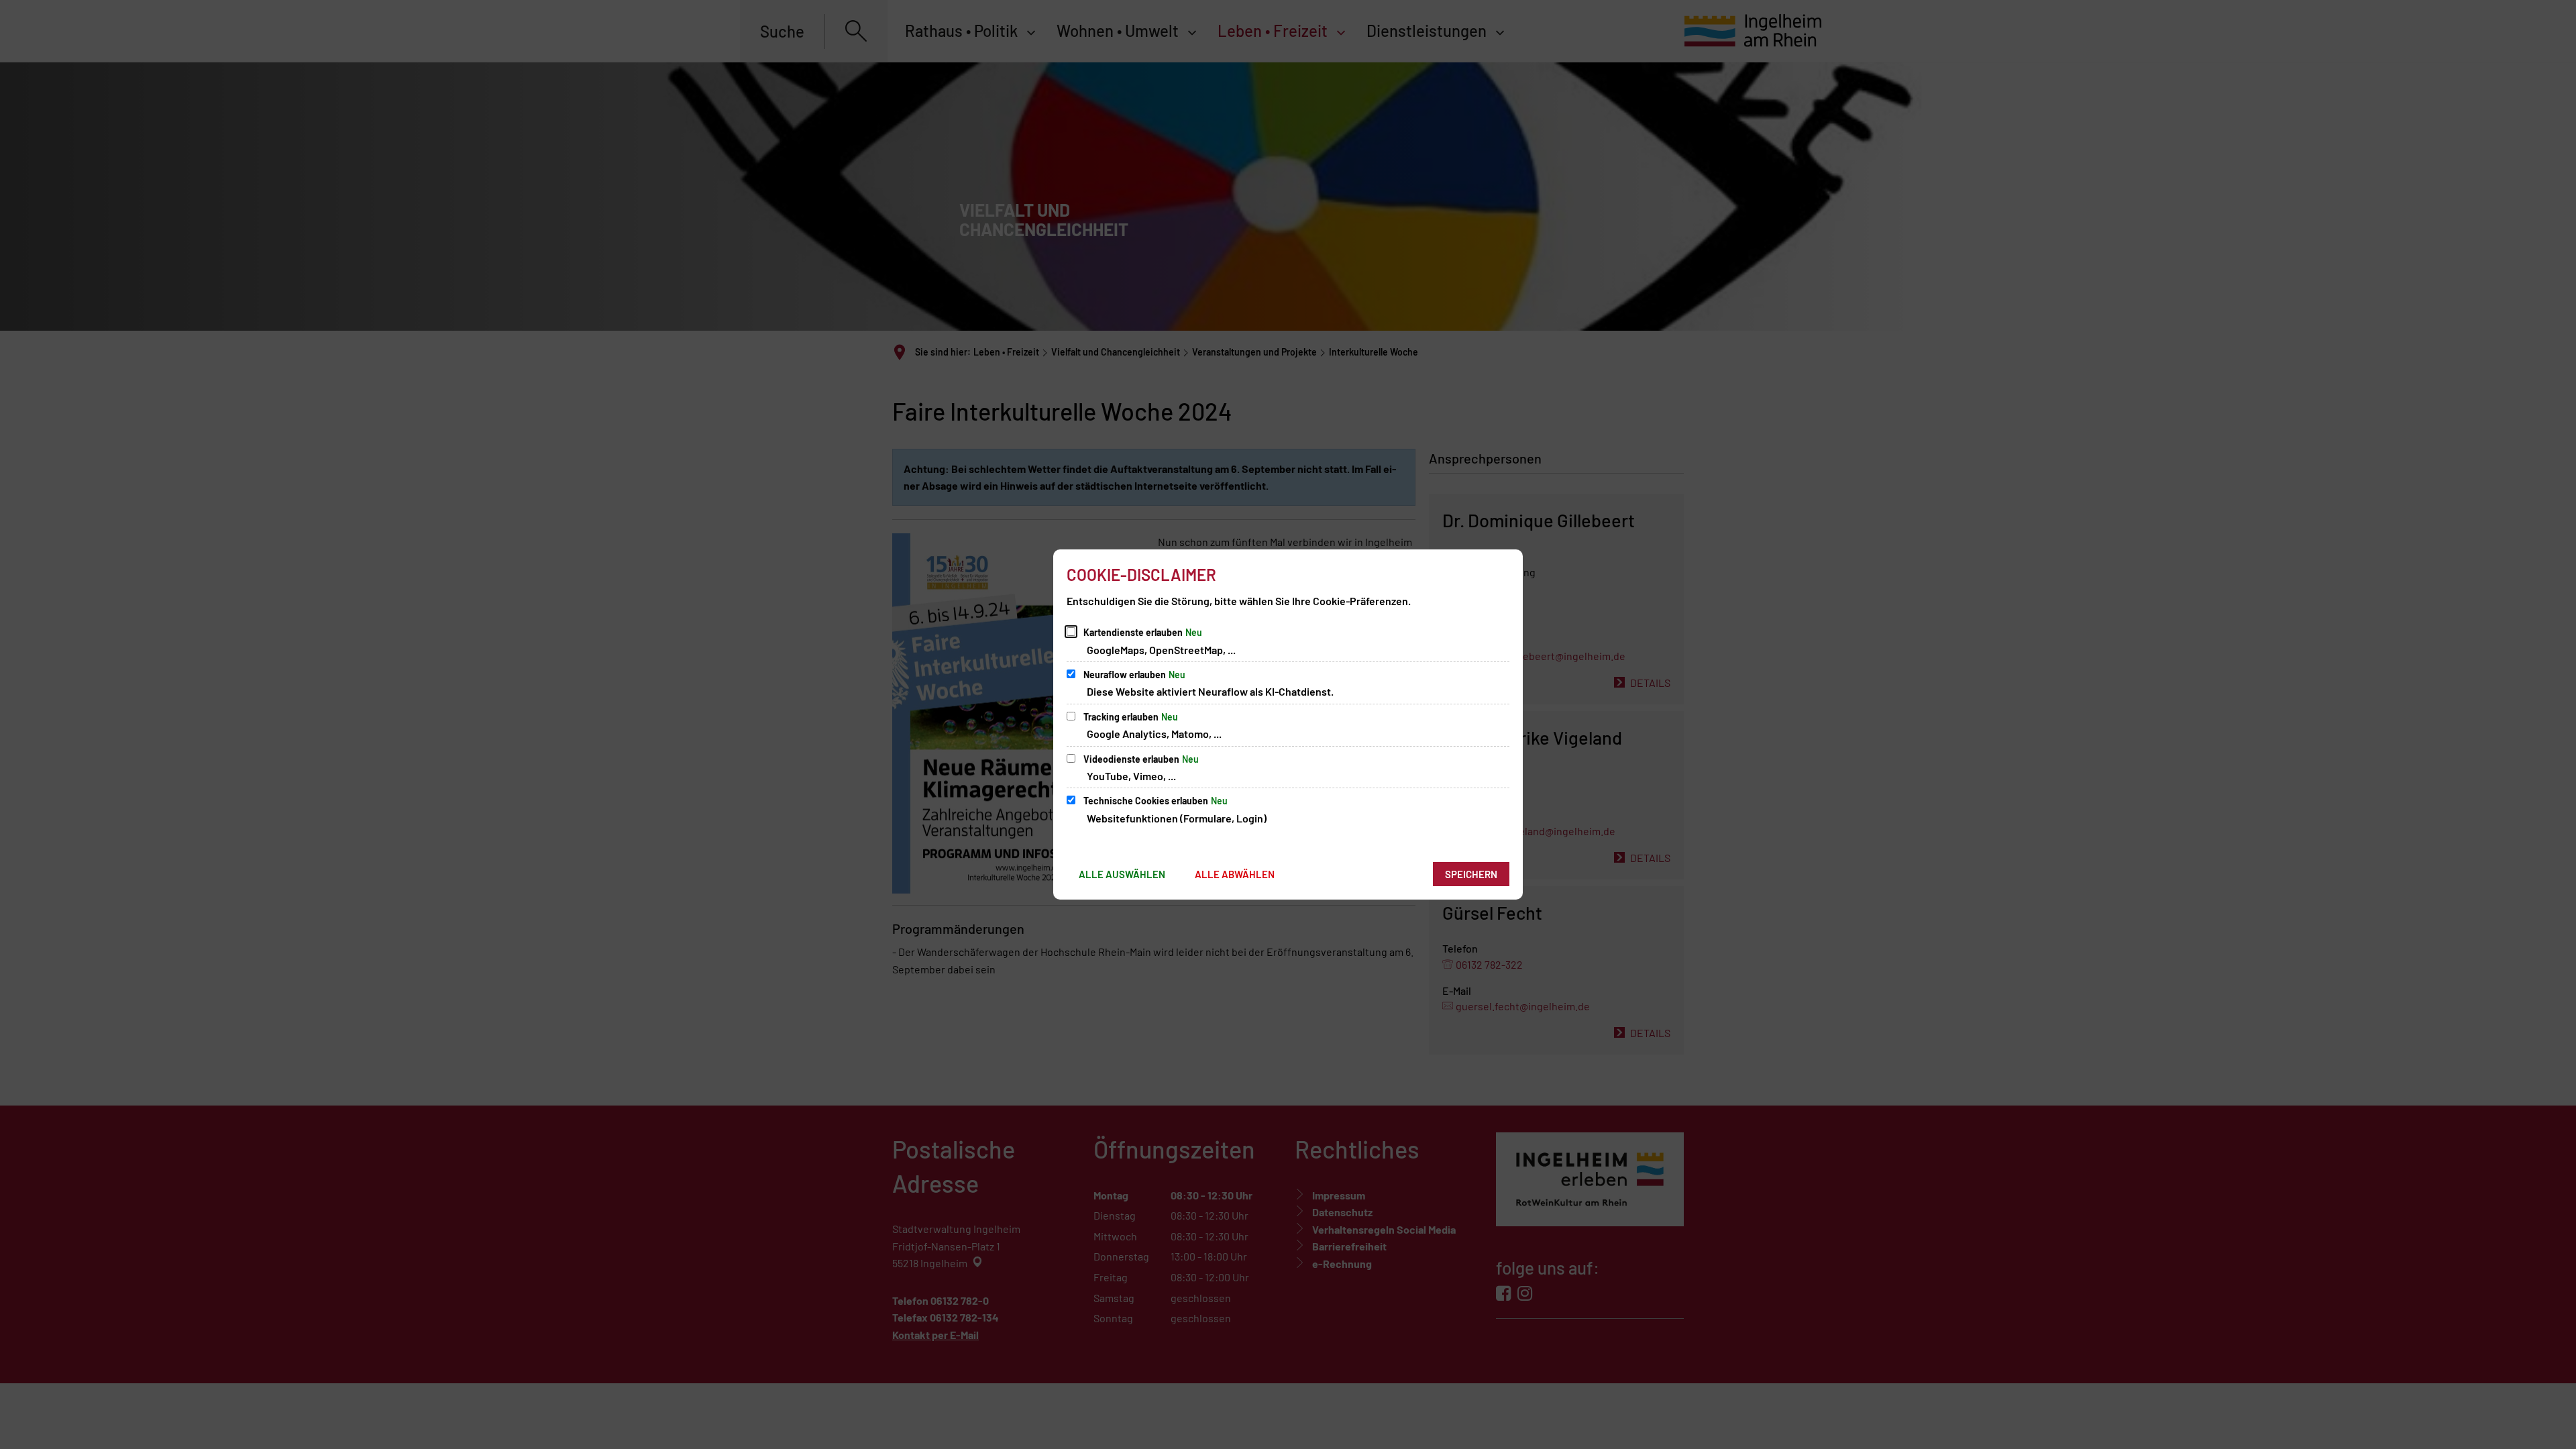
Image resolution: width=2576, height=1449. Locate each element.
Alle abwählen (1235, 874)
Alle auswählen (1122, 874)
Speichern (1471, 874)
